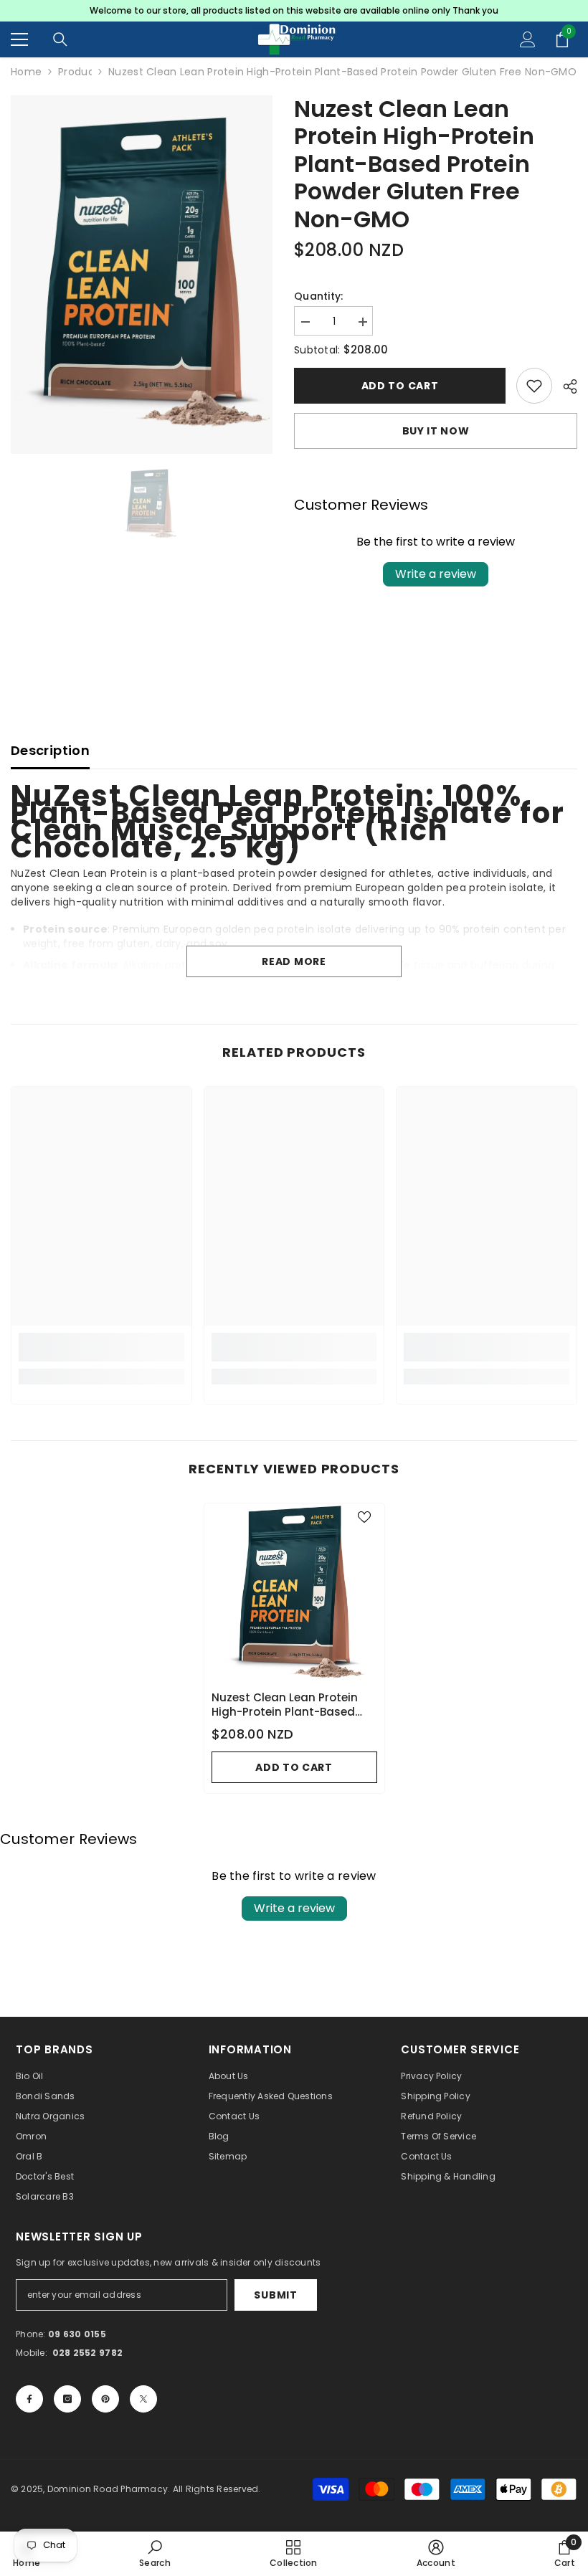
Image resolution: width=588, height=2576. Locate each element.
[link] (101, 1347)
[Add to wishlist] (534, 386)
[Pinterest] (105, 2399)
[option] (294, 11)
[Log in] (528, 39)
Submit (275, 2295)
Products (75, 72)
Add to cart (397, 386)
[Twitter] (143, 2399)
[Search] (60, 39)
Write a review (436, 574)
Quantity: (319, 296)
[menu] (19, 39)
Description (50, 750)
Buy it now (436, 431)
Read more (294, 961)
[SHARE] (565, 386)
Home (26, 72)
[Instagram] (67, 2399)
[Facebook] (29, 2399)
